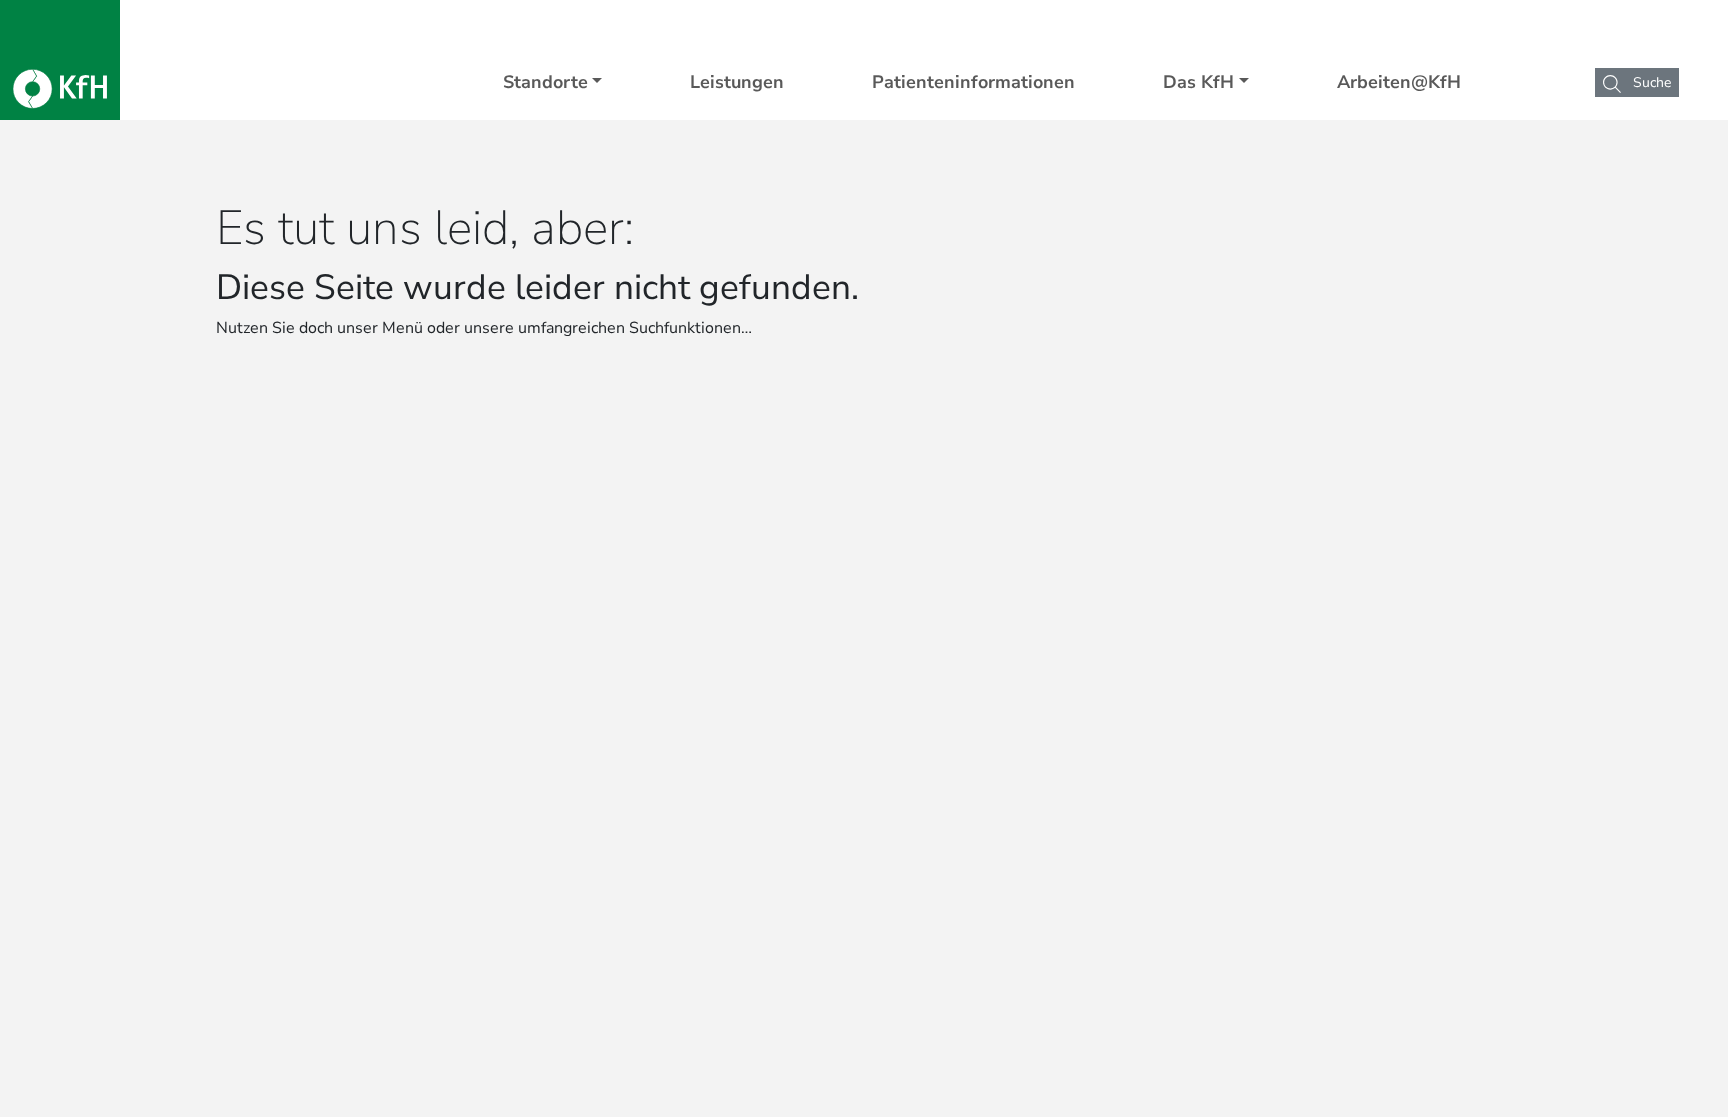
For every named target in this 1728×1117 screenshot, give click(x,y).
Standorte (545, 82)
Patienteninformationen (973, 82)
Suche (1650, 82)
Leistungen (737, 82)
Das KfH (1198, 82)
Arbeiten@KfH (1399, 82)
